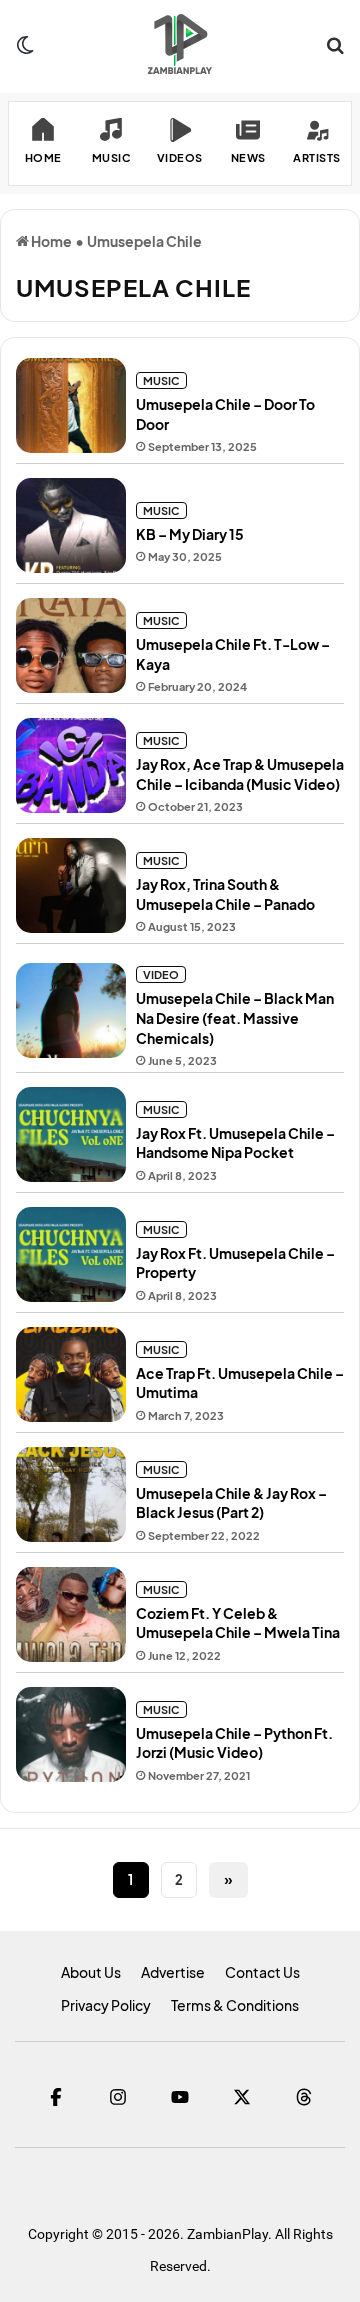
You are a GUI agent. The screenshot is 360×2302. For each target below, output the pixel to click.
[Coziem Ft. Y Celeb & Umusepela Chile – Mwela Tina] (71, 1614)
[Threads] (304, 2097)
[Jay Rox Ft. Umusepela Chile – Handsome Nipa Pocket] (71, 1134)
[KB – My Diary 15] (71, 525)
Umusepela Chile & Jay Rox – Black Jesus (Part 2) (231, 1503)
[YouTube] (180, 2097)
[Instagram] (118, 2097)
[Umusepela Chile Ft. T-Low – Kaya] (71, 645)
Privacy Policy (106, 2005)
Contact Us (262, 1972)
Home (50, 241)
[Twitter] (242, 2097)
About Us (91, 1972)
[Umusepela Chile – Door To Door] (71, 405)
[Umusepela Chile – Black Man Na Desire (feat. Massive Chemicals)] (71, 1010)
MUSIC (161, 380)
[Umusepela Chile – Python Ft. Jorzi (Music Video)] (71, 1734)
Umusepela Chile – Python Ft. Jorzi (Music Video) (234, 1743)
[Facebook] (56, 2097)
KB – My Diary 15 (190, 534)
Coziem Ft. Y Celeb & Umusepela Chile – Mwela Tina (238, 1623)
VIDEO (161, 974)
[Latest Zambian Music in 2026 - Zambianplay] (179, 44)
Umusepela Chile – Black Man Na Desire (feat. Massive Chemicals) (235, 1017)
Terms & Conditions (235, 2005)
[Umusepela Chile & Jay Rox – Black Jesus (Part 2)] (71, 1494)
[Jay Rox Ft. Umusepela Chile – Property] (71, 1254)
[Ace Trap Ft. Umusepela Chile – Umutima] (71, 1374)
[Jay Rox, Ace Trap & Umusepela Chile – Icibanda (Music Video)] (71, 765)
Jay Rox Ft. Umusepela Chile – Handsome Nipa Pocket (235, 1143)
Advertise (173, 1972)
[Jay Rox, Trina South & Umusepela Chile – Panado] (71, 885)
